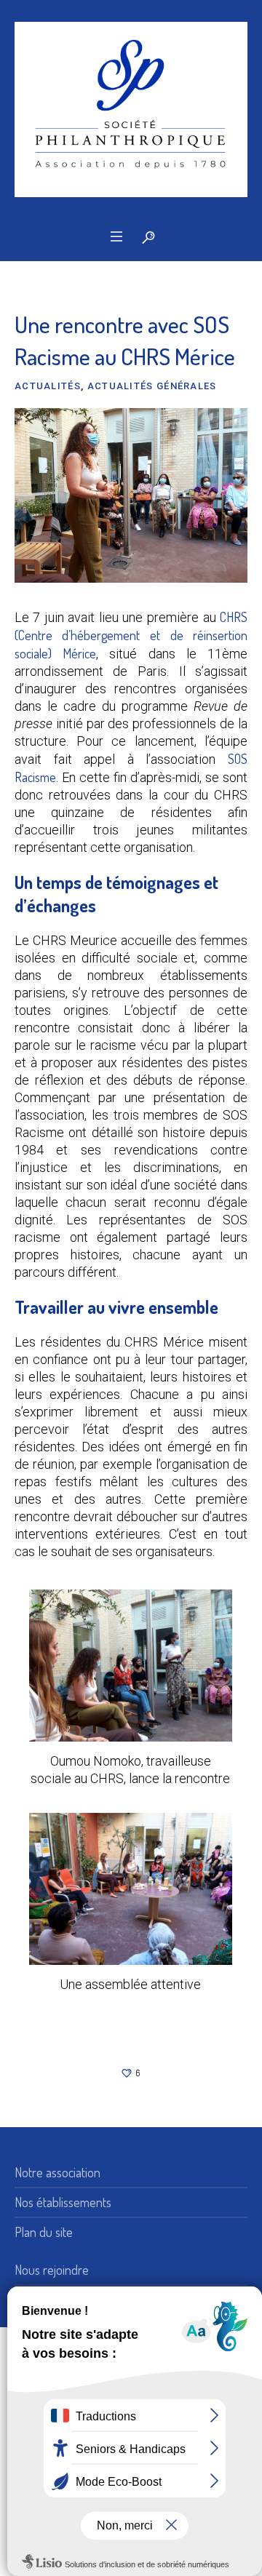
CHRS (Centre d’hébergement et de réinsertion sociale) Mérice (131, 635)
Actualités (48, 386)
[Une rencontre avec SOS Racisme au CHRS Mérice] (131, 494)
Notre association (57, 2172)
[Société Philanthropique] (131, 109)
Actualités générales (152, 386)
